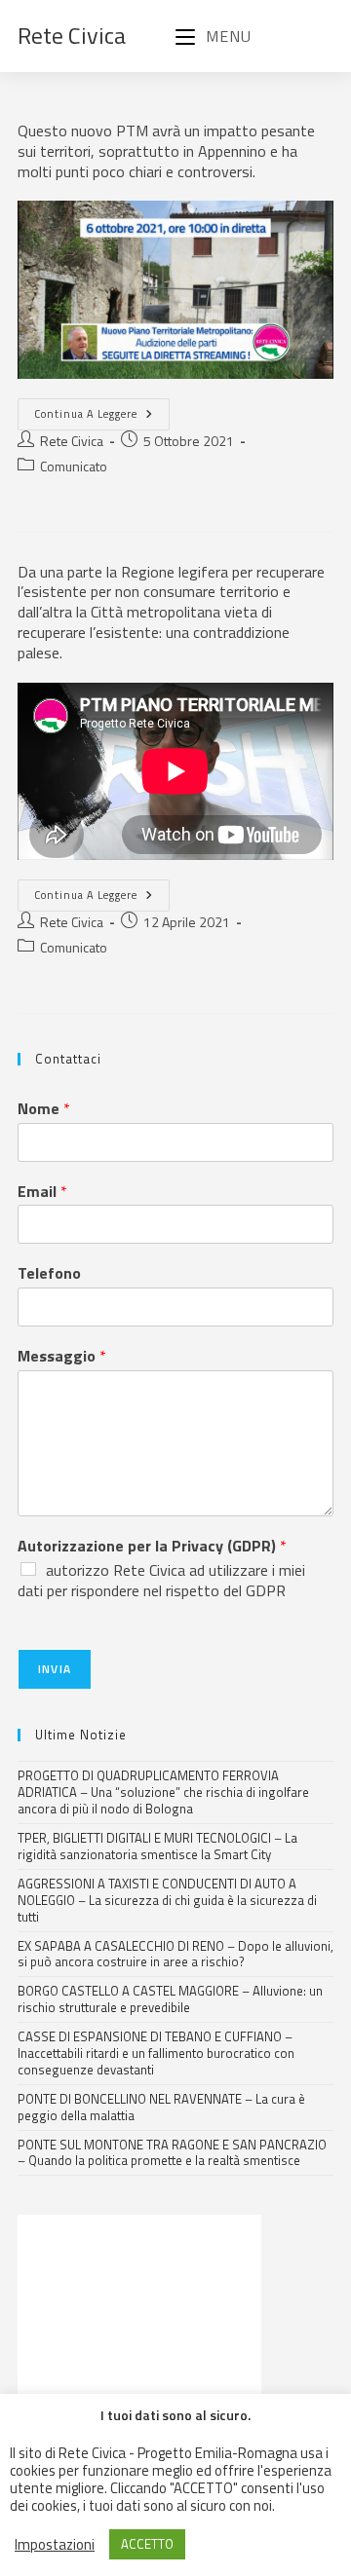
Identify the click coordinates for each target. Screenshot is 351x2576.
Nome (44, 1109)
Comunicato (74, 466)
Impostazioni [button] (55, 2545)
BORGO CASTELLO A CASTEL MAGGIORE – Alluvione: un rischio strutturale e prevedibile (170, 1999)
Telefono (49, 1273)
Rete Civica (72, 35)
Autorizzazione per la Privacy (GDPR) (152, 1546)
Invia (55, 1669)
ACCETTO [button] (147, 2544)
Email (42, 1192)
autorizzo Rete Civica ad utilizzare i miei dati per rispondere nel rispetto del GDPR (161, 1580)
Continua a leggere (102, 410)
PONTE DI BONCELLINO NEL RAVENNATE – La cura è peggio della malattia (161, 2107)
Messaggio (62, 1356)
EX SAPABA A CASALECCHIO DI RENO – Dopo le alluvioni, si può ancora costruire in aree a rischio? (175, 1954)
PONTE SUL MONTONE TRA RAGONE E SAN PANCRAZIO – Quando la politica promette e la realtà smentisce (172, 2153)
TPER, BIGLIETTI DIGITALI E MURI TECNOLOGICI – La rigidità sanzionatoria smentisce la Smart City (157, 1846)
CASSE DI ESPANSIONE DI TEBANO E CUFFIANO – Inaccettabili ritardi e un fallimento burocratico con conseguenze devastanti (156, 2053)
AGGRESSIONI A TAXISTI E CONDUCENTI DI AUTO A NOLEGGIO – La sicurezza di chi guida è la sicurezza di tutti (167, 1900)
